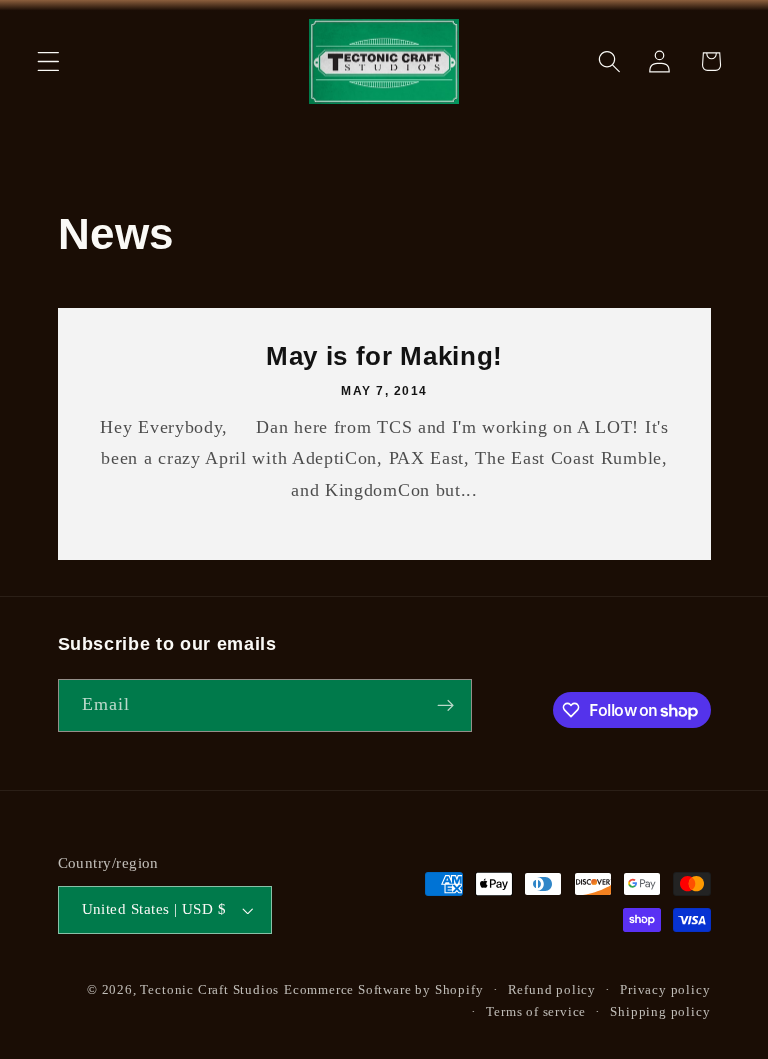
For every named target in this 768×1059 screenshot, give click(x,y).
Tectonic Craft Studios (209, 990)
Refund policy (552, 990)
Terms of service (536, 1012)
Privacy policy (665, 990)
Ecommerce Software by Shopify (383, 990)
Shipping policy (660, 1012)
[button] (48, 61)
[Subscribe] (445, 706)
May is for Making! (384, 356)
